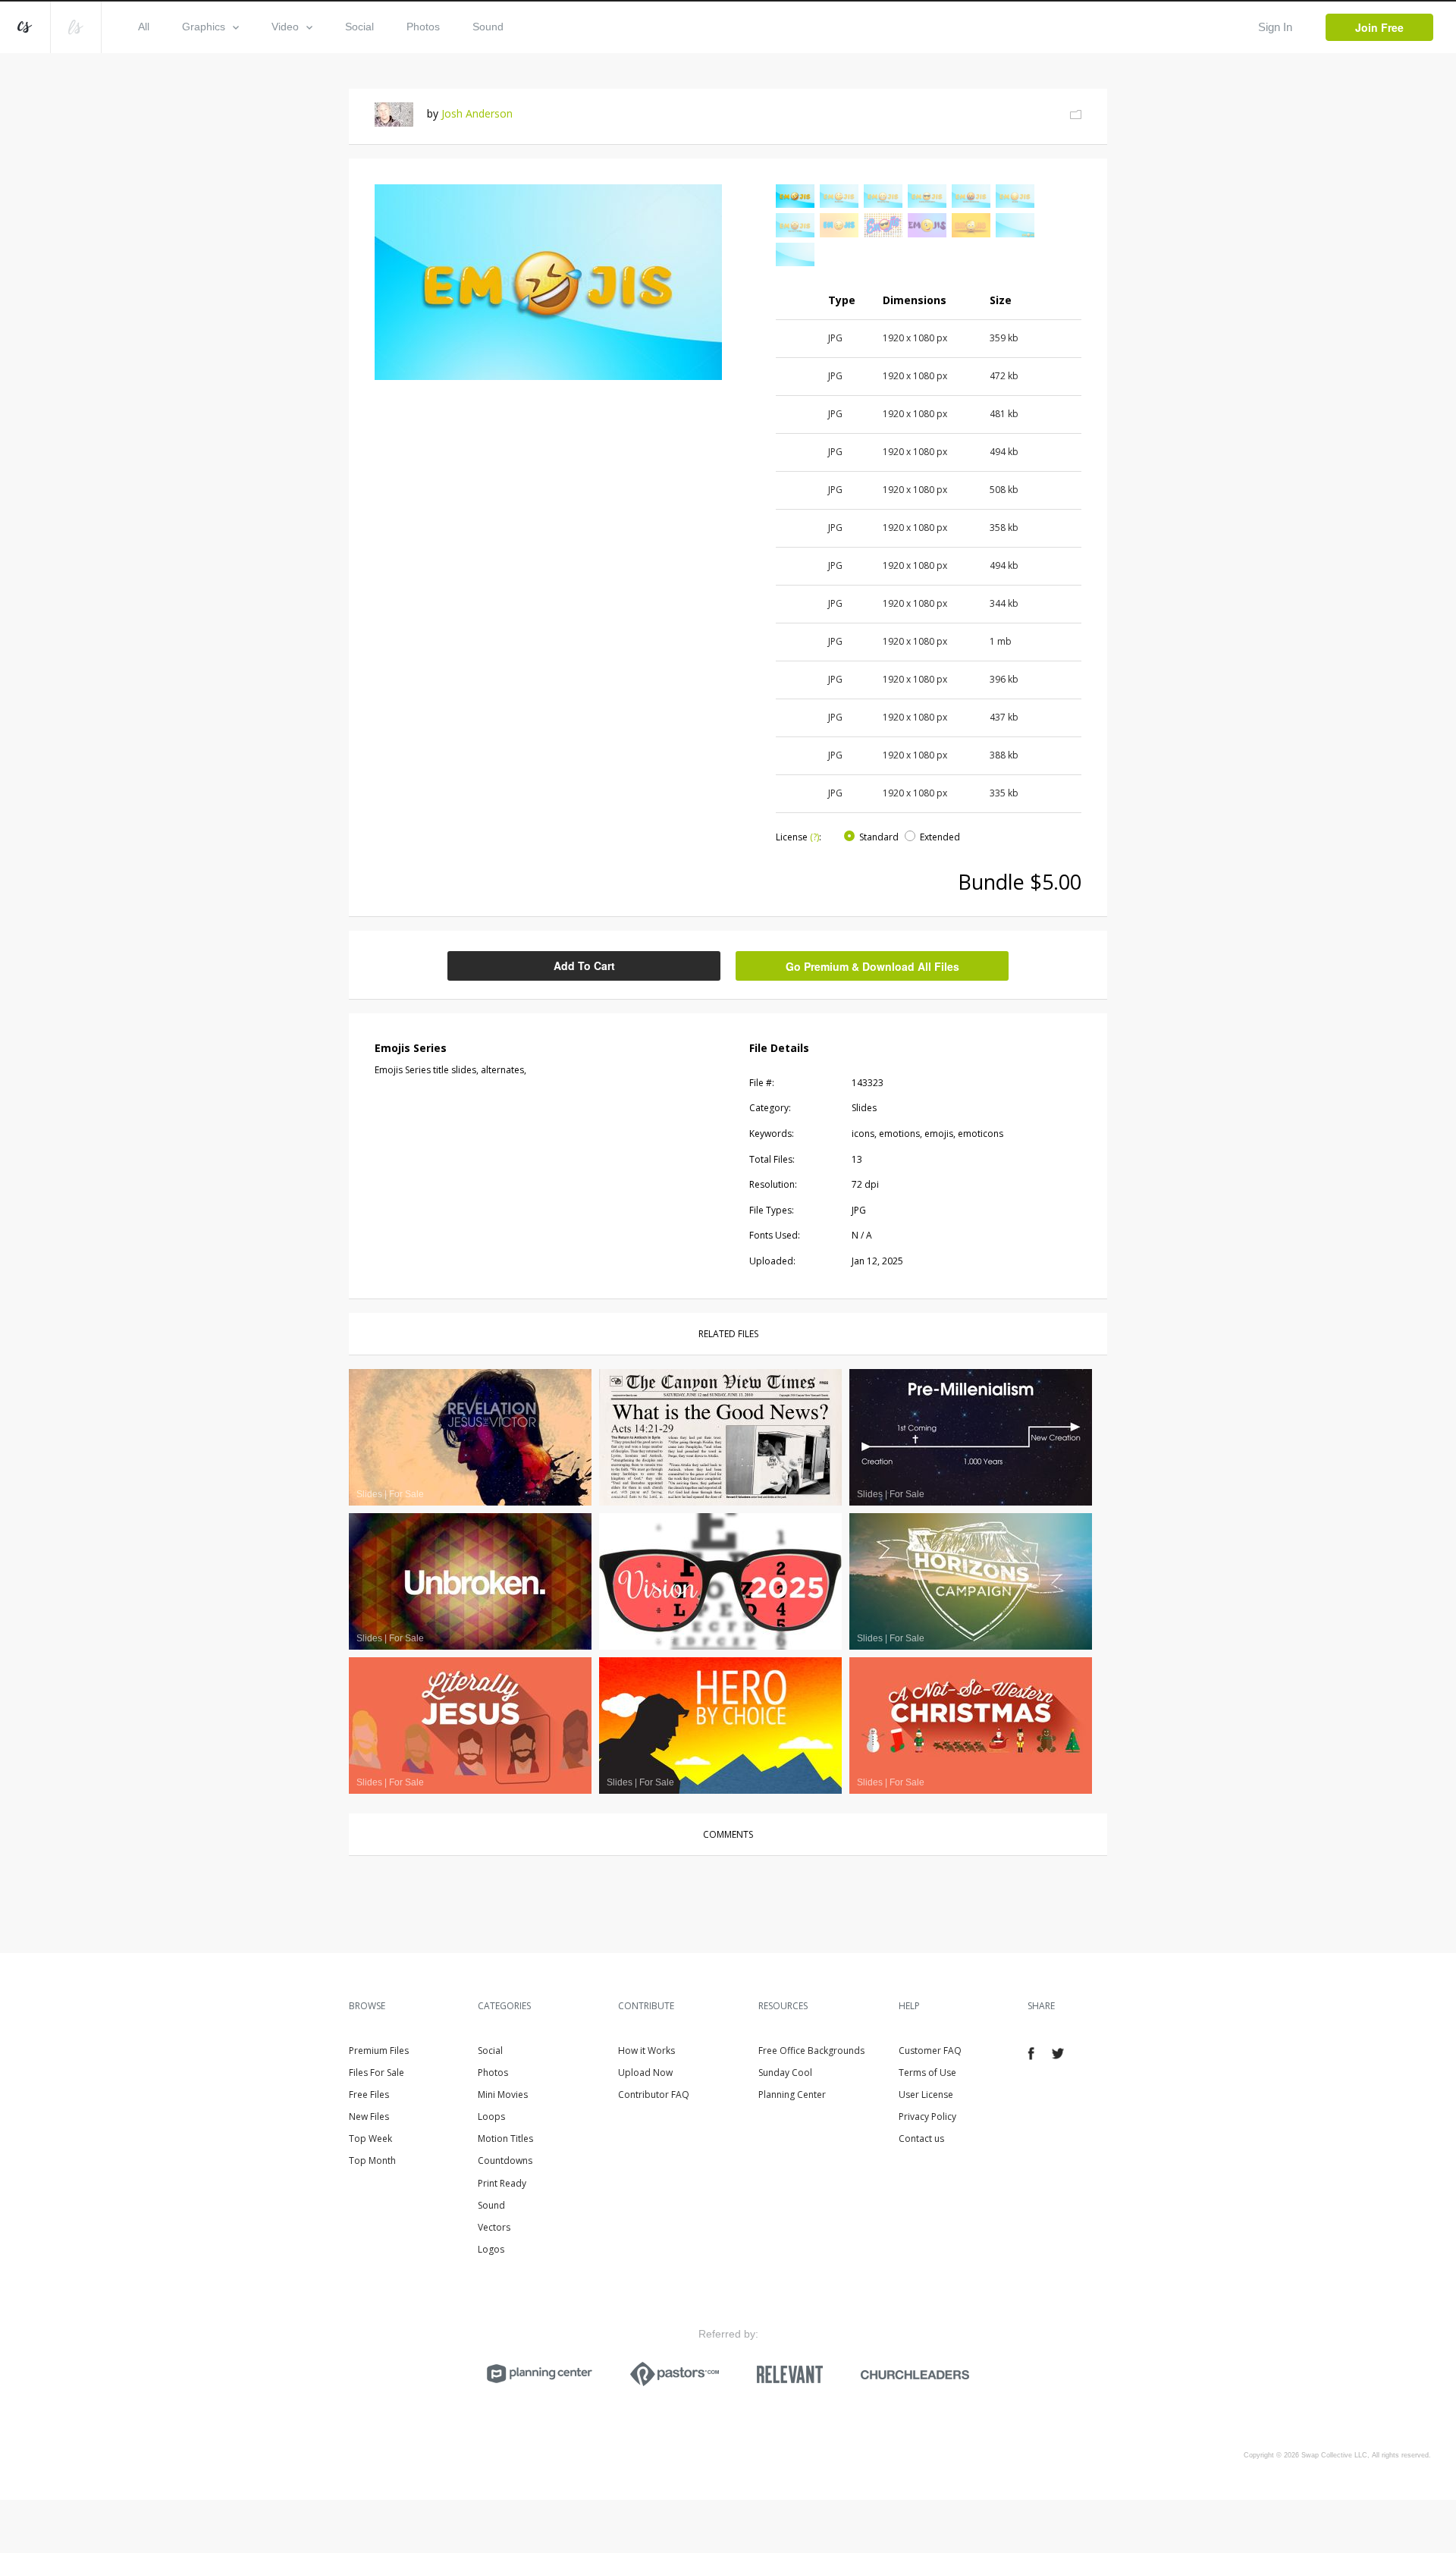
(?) (814, 837)
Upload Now (645, 2073)
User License (926, 2095)
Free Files (369, 2095)
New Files (369, 2117)
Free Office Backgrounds (811, 2051)
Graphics (204, 27)
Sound (488, 27)
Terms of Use (927, 2073)
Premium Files (379, 2051)
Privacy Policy (927, 2117)
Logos (491, 2249)
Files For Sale (377, 2073)
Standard (879, 837)
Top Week (370, 2138)
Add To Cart (584, 966)
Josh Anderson (477, 113)
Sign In (1275, 27)
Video (285, 27)
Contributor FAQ (654, 2095)
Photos (423, 27)
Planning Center (792, 2095)
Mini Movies (503, 2095)
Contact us (921, 2138)
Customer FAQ (930, 2051)
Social (359, 27)
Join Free (1379, 27)
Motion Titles (505, 2138)
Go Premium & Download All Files (872, 966)
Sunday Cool (785, 2073)
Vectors (494, 2227)
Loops (491, 2117)
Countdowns (505, 2160)
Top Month (372, 2160)
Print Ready (502, 2183)
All (144, 27)
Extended (940, 837)
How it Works (646, 2051)
